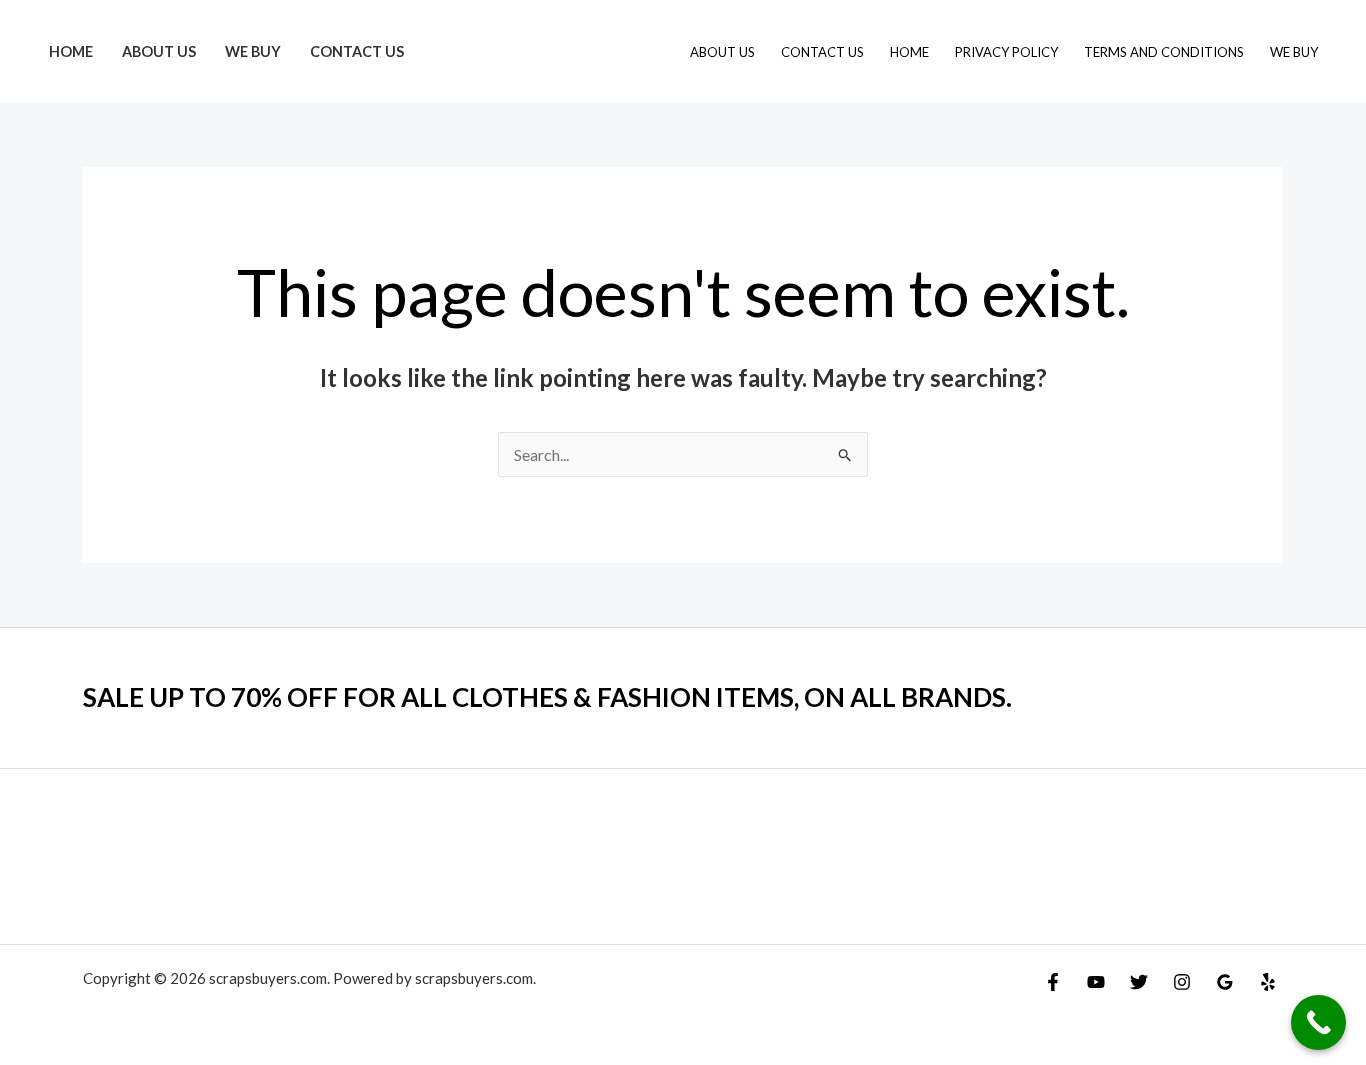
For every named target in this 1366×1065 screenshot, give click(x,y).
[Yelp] (1268, 982)
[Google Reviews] (1225, 982)
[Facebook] (1053, 982)
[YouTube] (1096, 982)
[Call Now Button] (1318, 1022)
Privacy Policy (1006, 52)
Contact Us (357, 51)
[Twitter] (1139, 982)
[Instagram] (1182, 982)
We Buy (253, 51)
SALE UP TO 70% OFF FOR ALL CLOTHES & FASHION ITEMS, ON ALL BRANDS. (547, 697)
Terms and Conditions (1164, 52)
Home (71, 51)
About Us (159, 51)
